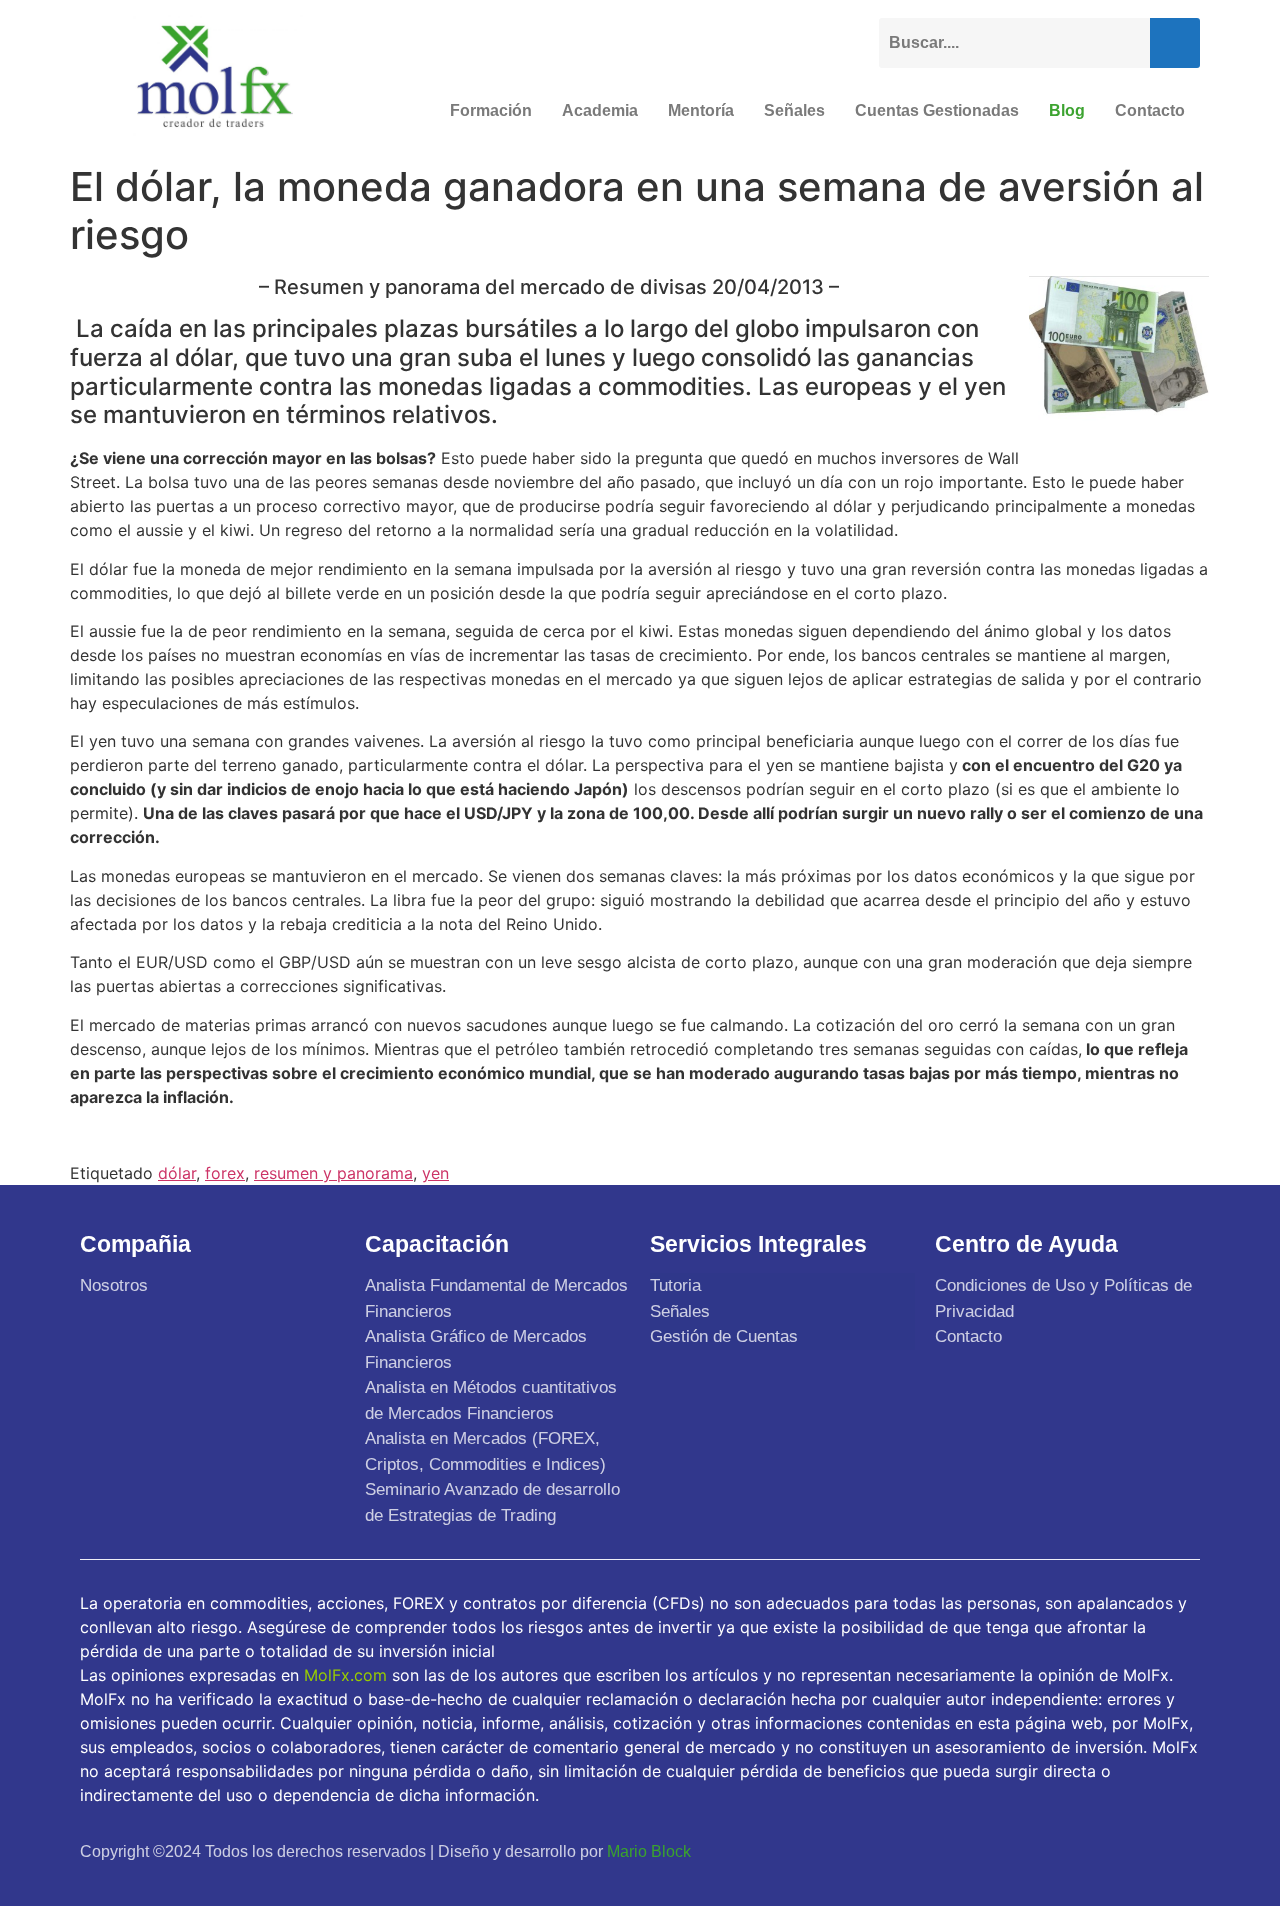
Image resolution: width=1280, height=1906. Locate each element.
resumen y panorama (333, 1173)
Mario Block (649, 1851)
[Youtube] (1131, 1851)
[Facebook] (1037, 1851)
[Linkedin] (1178, 1851)
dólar (177, 1173)
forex (225, 1173)
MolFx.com (345, 1675)
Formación (491, 110)
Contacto (1150, 110)
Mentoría (701, 110)
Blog (1067, 110)
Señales (794, 110)
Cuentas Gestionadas (937, 110)
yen (435, 1173)
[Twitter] (1084, 1851)
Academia (600, 110)
